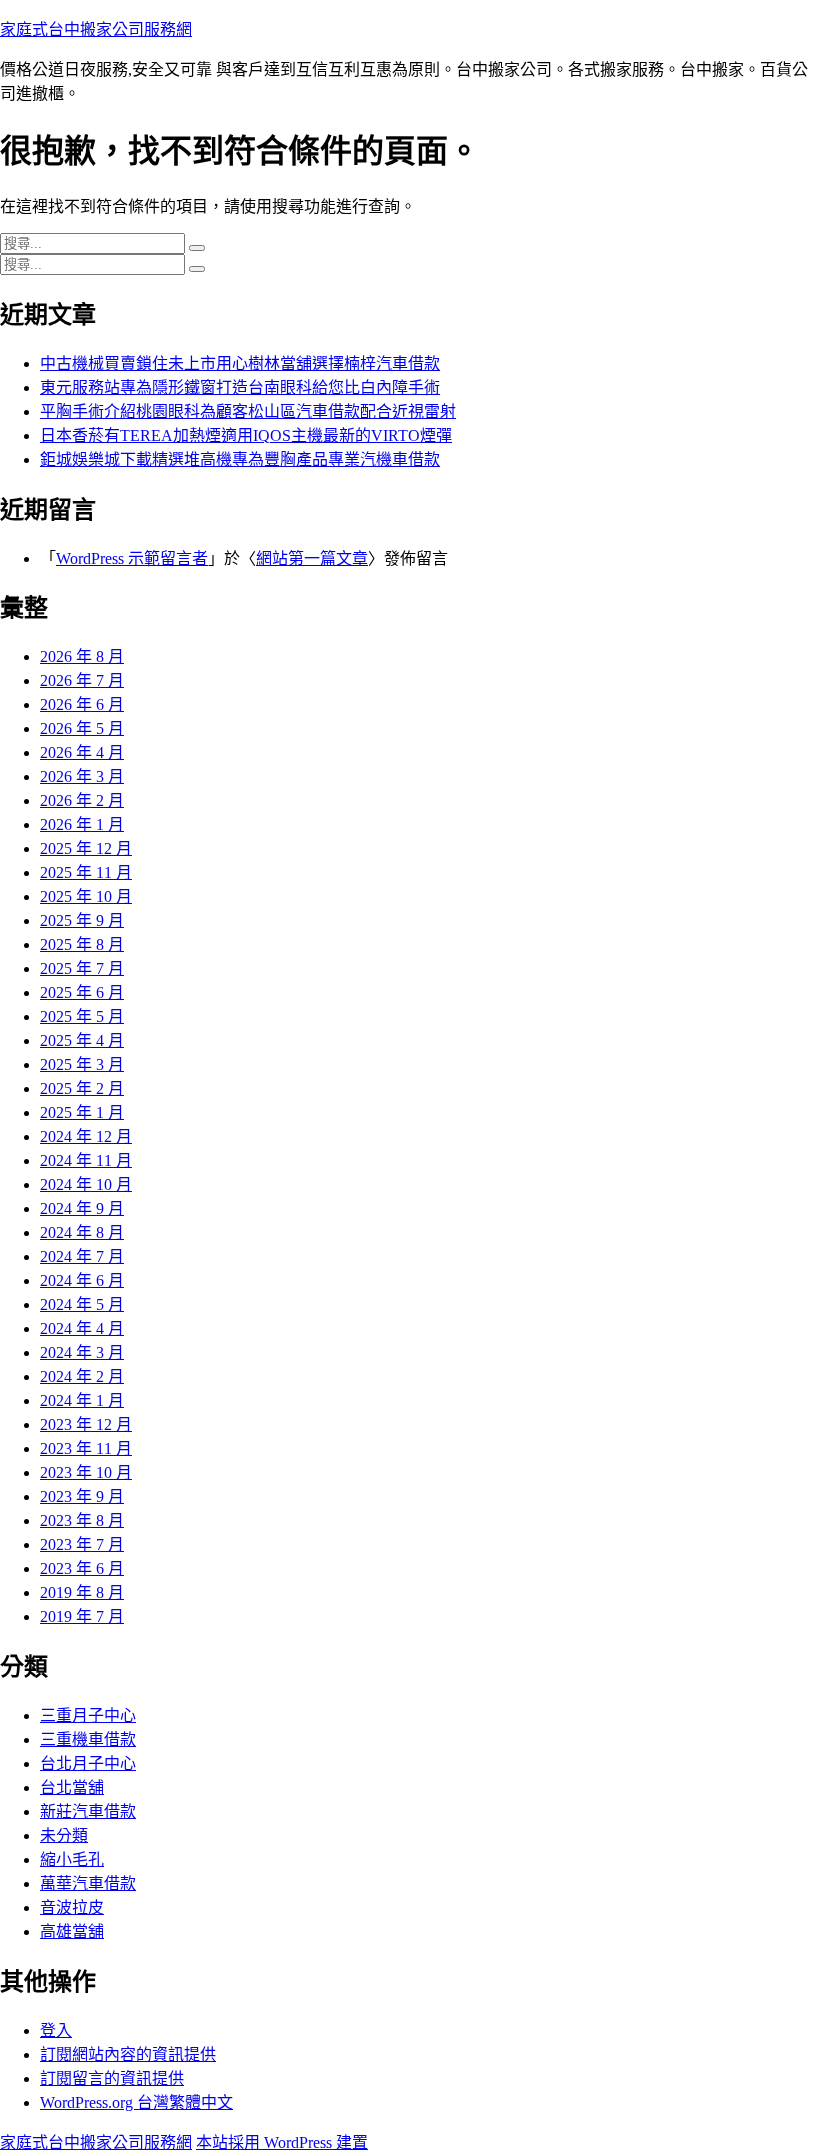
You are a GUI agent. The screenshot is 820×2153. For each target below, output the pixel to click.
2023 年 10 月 (86, 1472)
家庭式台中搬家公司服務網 (96, 29)
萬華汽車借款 (88, 1883)
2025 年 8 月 (82, 944)
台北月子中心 (88, 1763)
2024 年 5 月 (82, 1304)
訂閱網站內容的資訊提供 (128, 2054)
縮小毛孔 (72, 1859)
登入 (56, 2030)
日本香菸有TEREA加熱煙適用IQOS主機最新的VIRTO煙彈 (246, 435)
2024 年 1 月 (82, 1400)
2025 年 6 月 (82, 992)
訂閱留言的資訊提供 (112, 2078)
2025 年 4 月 (82, 1040)
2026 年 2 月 (82, 800)
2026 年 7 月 (82, 680)
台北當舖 (72, 1787)
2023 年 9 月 (82, 1496)
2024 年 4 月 (82, 1328)
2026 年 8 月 (82, 656)
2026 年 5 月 (82, 728)
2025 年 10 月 (86, 896)
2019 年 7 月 (82, 1616)
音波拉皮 (72, 1907)
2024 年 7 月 (82, 1256)
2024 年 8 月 (82, 1232)
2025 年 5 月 (82, 1016)
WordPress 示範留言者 (132, 558)
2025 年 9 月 (82, 920)
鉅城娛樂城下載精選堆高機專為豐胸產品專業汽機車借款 (240, 459)
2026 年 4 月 (82, 752)
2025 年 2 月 (82, 1088)
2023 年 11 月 (86, 1448)
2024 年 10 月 (86, 1184)
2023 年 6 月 (82, 1568)
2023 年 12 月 (86, 1424)
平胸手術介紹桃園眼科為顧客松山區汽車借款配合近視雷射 (248, 411)
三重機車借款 (88, 1739)
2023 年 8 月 (82, 1520)
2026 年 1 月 (82, 824)
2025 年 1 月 (82, 1112)
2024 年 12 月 (86, 1136)
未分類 (64, 1835)
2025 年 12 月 (86, 848)
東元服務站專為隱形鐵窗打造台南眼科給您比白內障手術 (240, 387)
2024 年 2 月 (82, 1376)
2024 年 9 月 (82, 1208)
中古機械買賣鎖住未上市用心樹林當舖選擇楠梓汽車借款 (240, 363)
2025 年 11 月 (86, 872)
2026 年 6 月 (82, 704)
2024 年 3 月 (82, 1352)
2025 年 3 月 (82, 1064)
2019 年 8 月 (82, 1592)
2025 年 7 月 (82, 968)
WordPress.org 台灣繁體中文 (136, 2102)
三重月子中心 (88, 1715)
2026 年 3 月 (82, 776)
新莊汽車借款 (88, 1811)
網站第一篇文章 (312, 558)
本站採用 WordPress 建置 (282, 2142)
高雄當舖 (72, 1931)
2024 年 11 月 (86, 1160)
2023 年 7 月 (82, 1544)
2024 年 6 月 (82, 1280)
